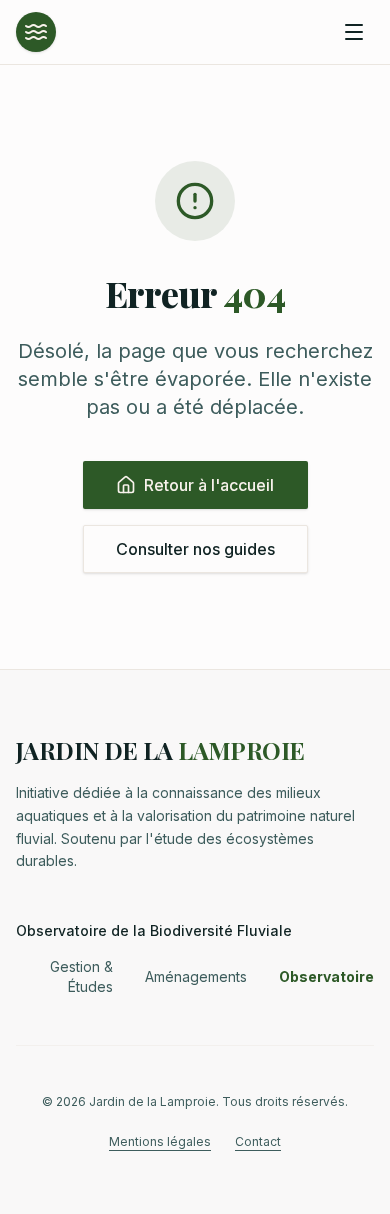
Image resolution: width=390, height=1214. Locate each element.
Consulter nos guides (195, 549)
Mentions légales (160, 1141)
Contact (258, 1141)
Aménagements (196, 976)
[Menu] (354, 32)
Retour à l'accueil (209, 485)
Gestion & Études (81, 976)
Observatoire (326, 976)
